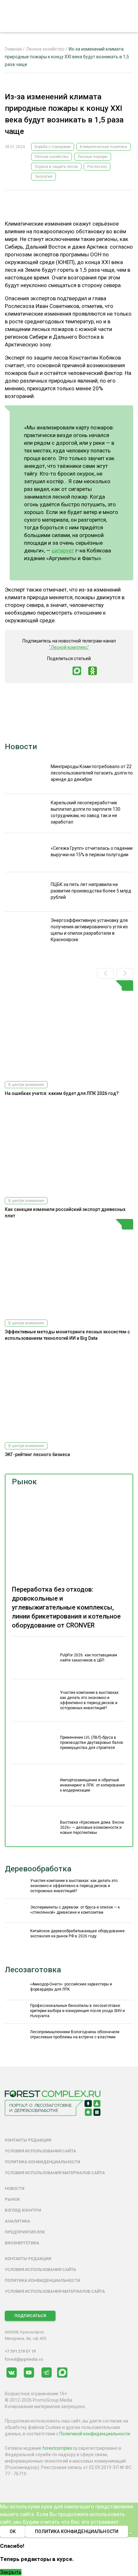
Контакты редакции (28, 2140)
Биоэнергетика (22, 2243)
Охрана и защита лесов (56, 167)
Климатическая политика (103, 147)
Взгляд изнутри (23, 2210)
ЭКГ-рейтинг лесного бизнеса (37, 1454)
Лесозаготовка (33, 1970)
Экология (43, 177)
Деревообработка (38, 1869)
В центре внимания (26, 1085)
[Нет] (131, 2533)
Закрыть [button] (11, 2572)
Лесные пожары (93, 157)
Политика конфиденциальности (43, 2162)
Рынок (24, 1482)
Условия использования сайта (40, 2151)
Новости (21, 747)
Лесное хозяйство (52, 157)
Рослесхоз (97, 167)
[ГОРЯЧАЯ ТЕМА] (69, 1028)
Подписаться (30, 2316)
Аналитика (17, 2221)
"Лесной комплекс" (69, 647)
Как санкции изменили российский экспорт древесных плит (65, 1213)
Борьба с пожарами (53, 147)
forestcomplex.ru (60, 2448)
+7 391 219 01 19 (20, 2351)
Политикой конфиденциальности (95, 2434)
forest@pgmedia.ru (24, 2359)
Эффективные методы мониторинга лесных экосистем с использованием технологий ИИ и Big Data (67, 1335)
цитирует (63, 551)
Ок (13, 2531)
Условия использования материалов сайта (55, 2173)
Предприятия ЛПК (25, 2232)
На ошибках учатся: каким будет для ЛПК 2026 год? (62, 1093)
